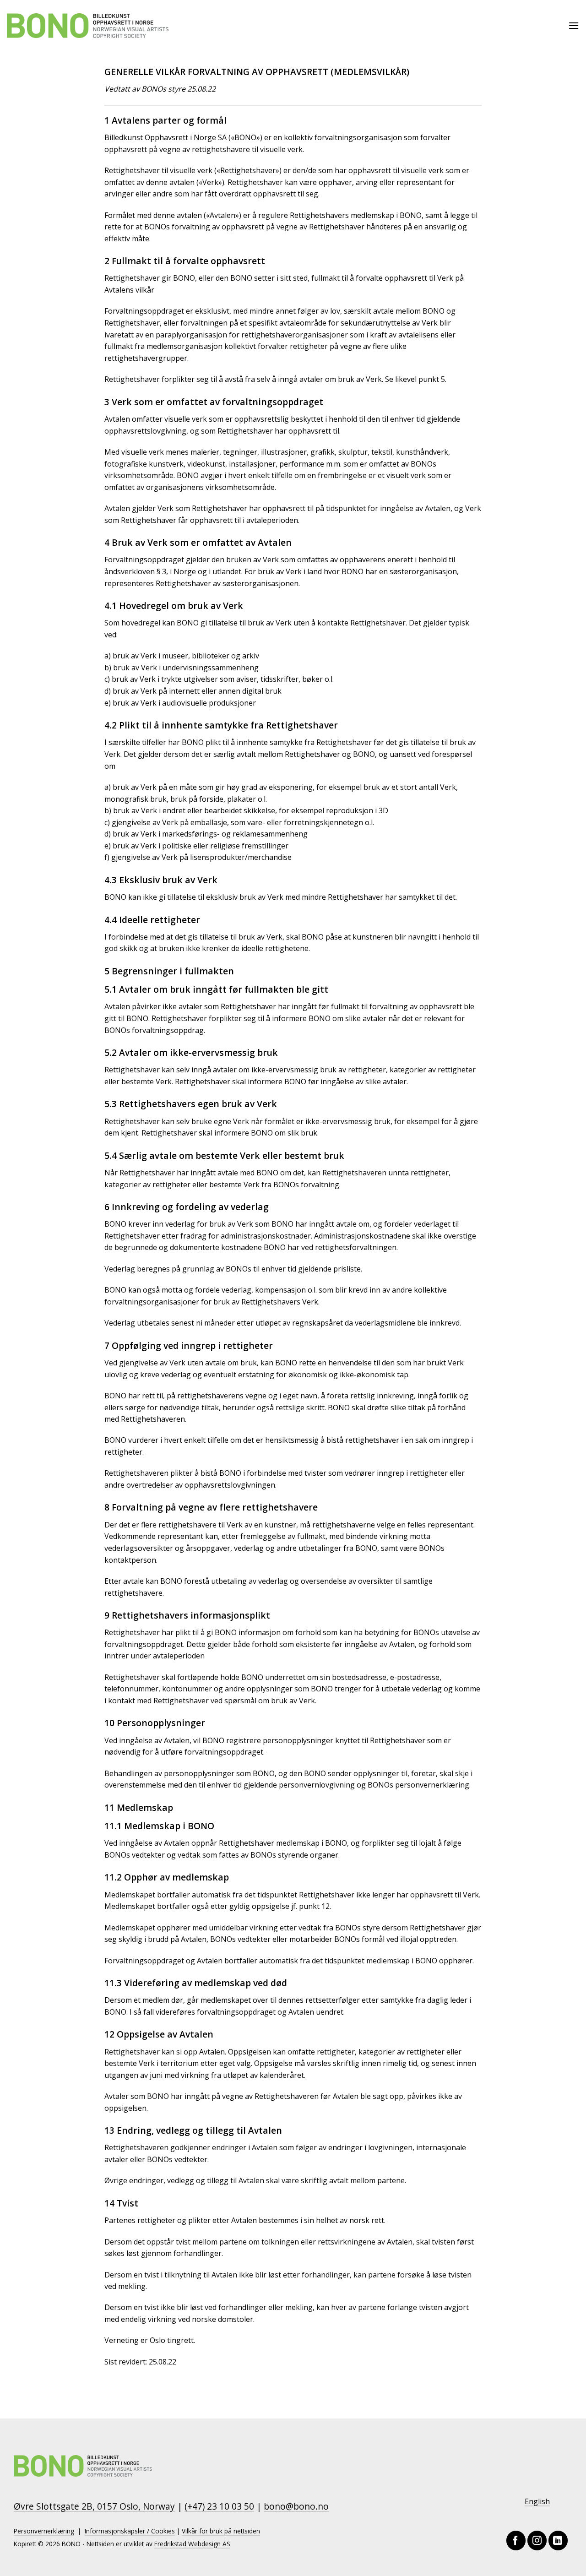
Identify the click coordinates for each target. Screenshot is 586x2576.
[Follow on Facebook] (516, 2540)
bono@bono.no (296, 2506)
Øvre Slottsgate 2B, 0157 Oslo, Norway (94, 2506)
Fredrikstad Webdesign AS (192, 2544)
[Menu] (574, 25)
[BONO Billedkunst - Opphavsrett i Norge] (88, 26)
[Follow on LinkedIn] (558, 2540)
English (537, 2501)
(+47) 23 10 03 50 (219, 2506)
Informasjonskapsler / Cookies (130, 2531)
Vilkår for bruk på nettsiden (221, 2531)
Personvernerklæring (44, 2531)
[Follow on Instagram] (537, 2540)
